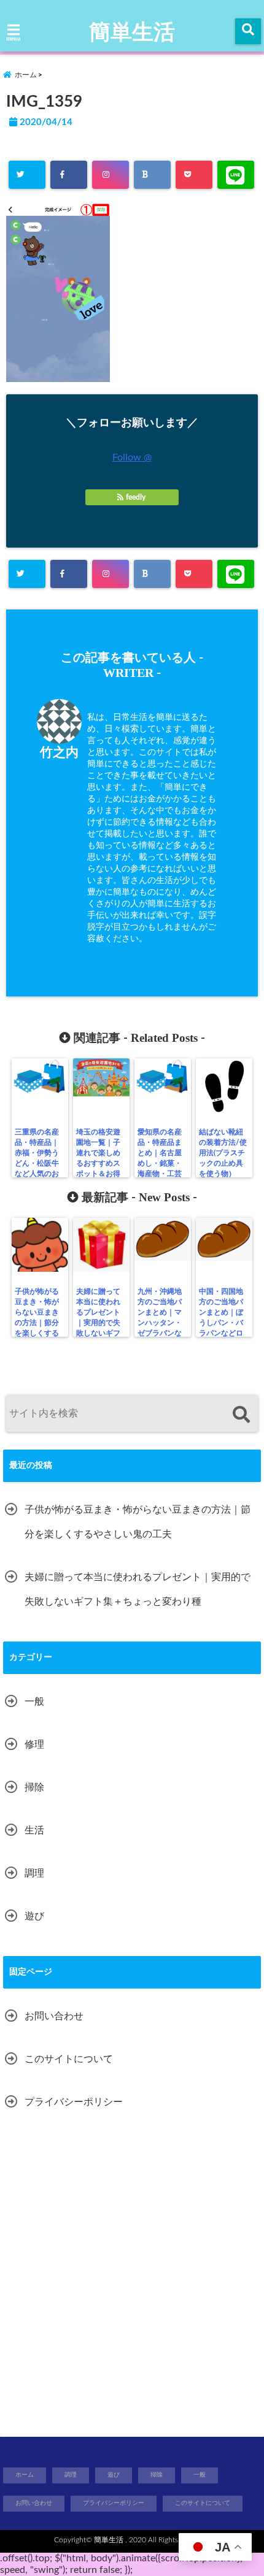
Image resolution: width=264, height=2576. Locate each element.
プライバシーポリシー (74, 2102)
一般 (34, 1702)
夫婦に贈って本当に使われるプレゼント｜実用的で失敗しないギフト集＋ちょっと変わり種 (98, 1323)
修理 (34, 1745)
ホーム (25, 2475)
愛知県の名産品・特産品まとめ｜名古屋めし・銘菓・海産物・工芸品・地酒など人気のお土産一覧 (160, 1168)
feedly (136, 497)
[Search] (241, 1415)
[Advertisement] (132, 2277)
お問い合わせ (54, 2016)
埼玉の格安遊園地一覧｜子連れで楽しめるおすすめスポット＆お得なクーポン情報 (98, 1163)
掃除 (34, 1787)
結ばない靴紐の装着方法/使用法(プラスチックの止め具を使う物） (223, 1153)
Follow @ (132, 457)
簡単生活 (132, 32)
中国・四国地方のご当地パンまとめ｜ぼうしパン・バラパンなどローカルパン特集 (221, 1323)
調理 (34, 1873)
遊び (34, 1916)
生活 (34, 1830)
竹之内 (59, 753)
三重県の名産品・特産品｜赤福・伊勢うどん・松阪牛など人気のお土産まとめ (37, 1158)
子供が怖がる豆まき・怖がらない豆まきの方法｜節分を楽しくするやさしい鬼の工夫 (37, 1323)
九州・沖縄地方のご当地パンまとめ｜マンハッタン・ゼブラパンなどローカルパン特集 (160, 1323)
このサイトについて (69, 2059)
